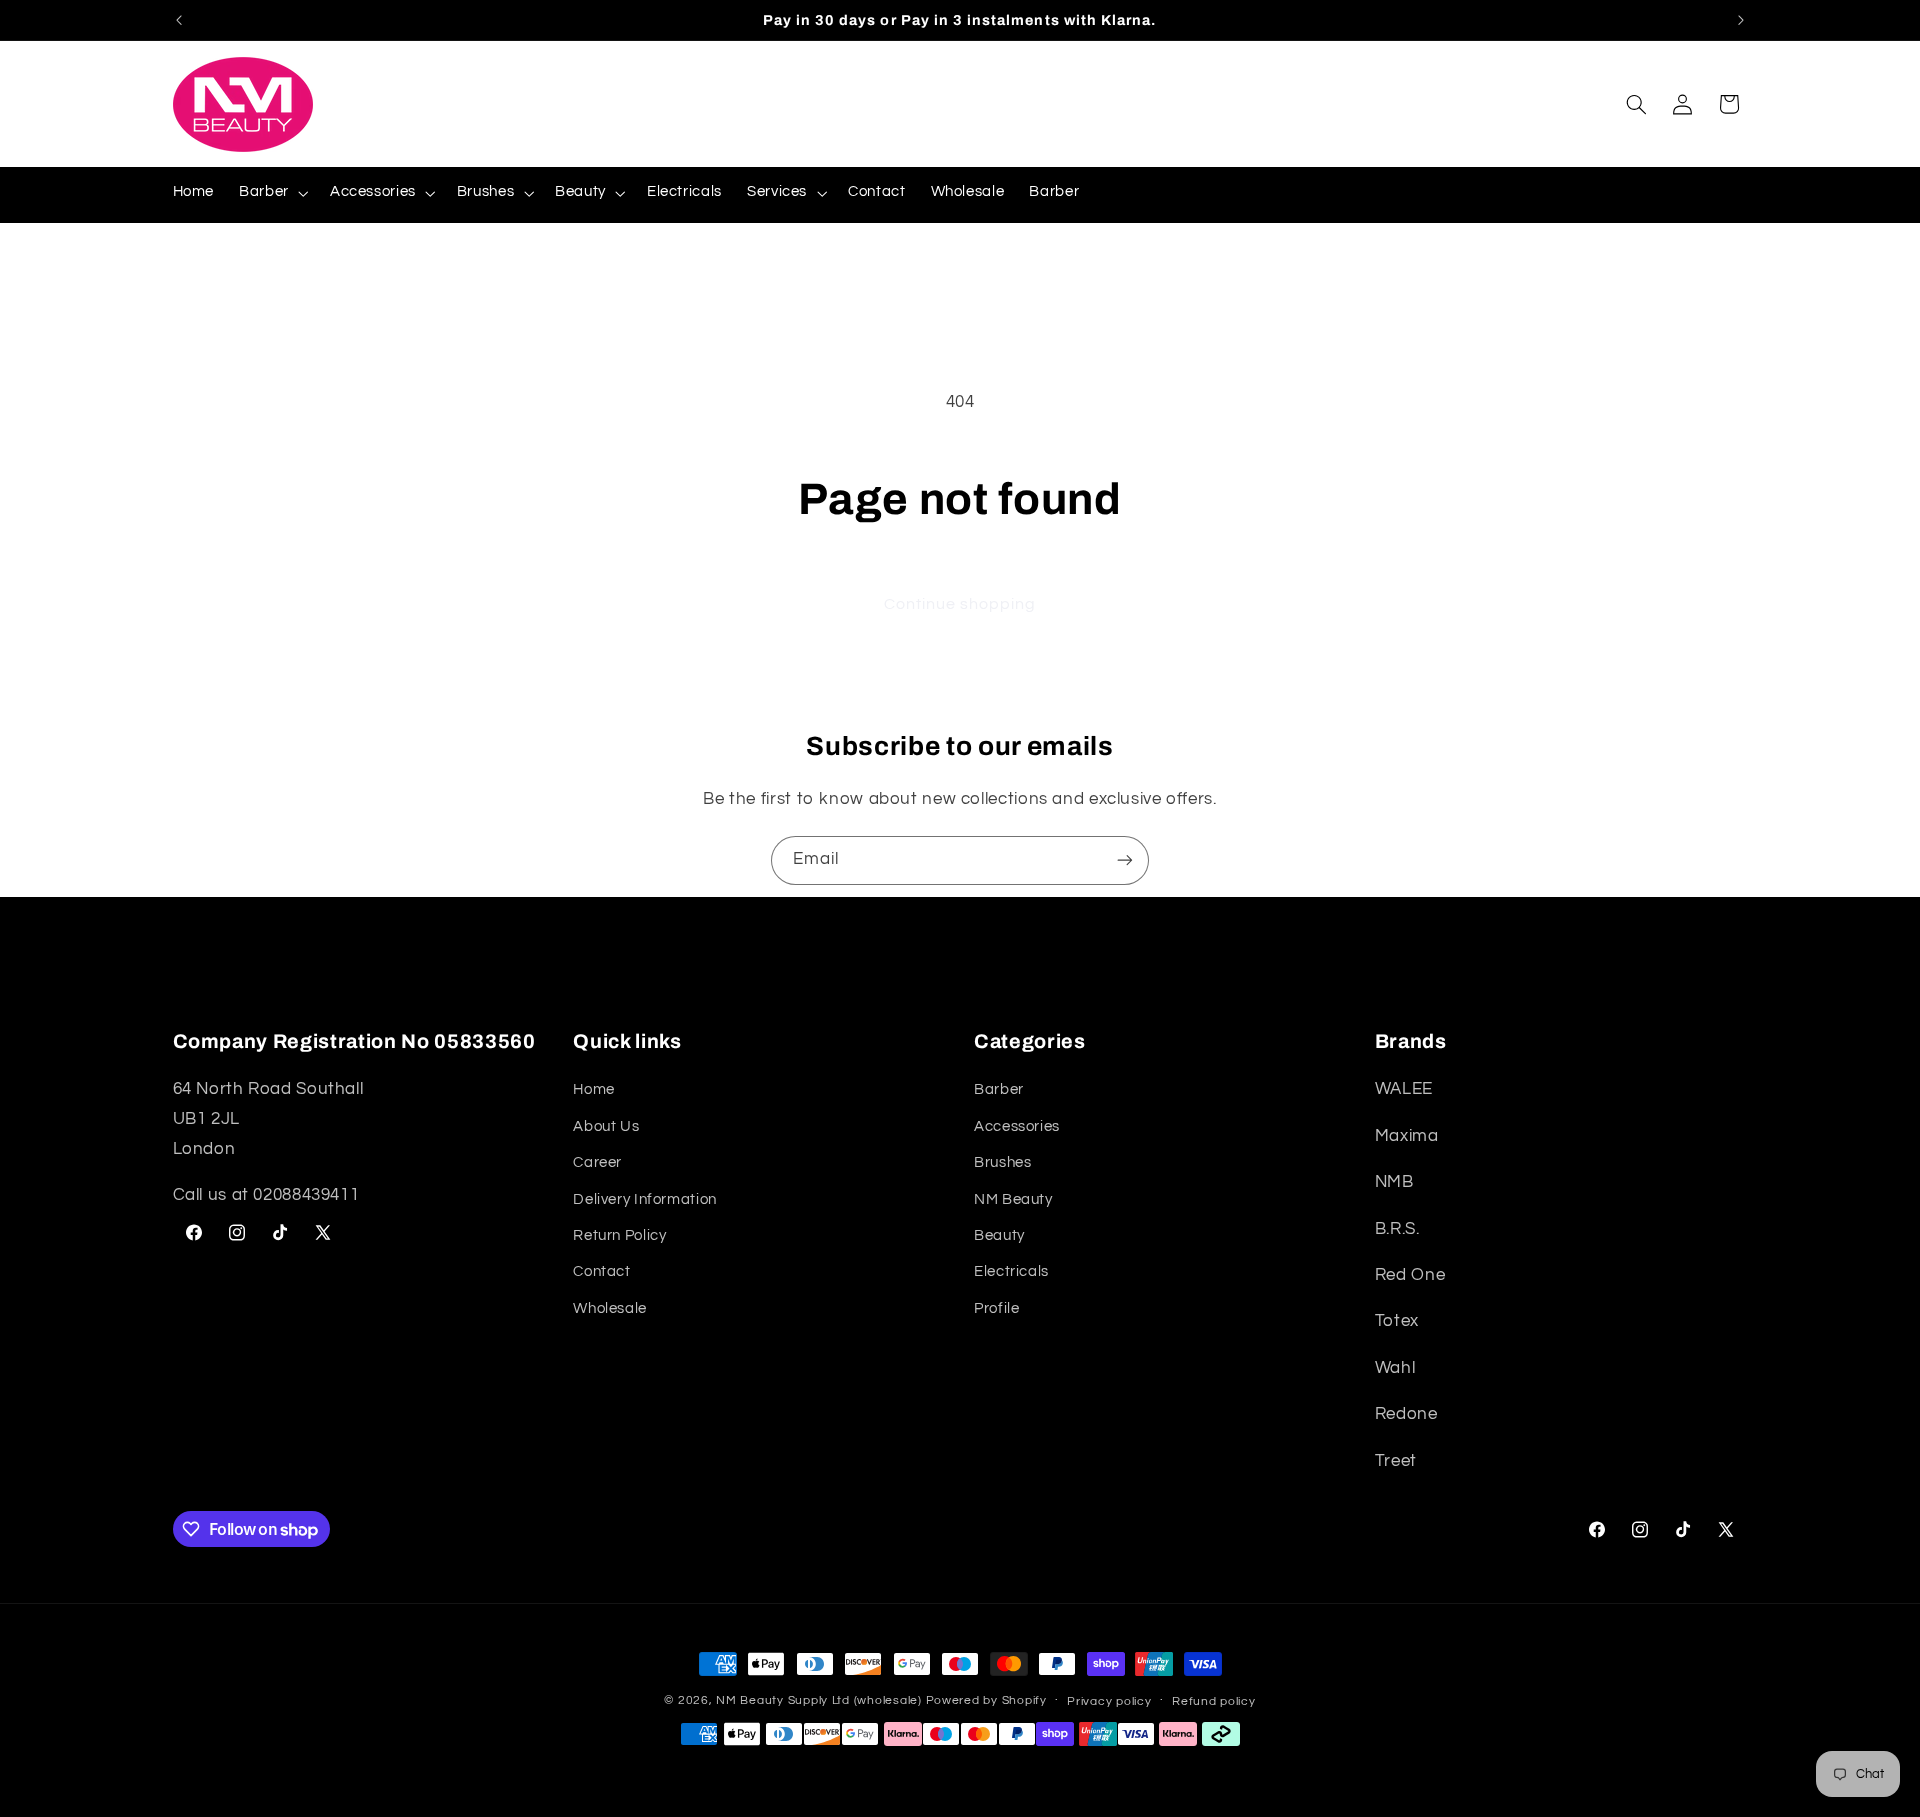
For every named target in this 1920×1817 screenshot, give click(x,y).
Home (594, 1090)
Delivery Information (645, 1199)
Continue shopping (960, 604)
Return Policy (619, 1235)
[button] (272, 193)
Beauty (999, 1235)
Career (597, 1162)
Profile (996, 1308)
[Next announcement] (1741, 20)
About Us (606, 1126)
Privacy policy (1109, 1701)
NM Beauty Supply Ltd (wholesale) (819, 1700)
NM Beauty (1013, 1199)
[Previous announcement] (179, 20)
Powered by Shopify (986, 1700)
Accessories (1017, 1126)
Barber (999, 1090)
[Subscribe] (1125, 860)
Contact (601, 1272)
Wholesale (610, 1308)
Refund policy (1214, 1701)
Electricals (1011, 1272)
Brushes (1002, 1162)
